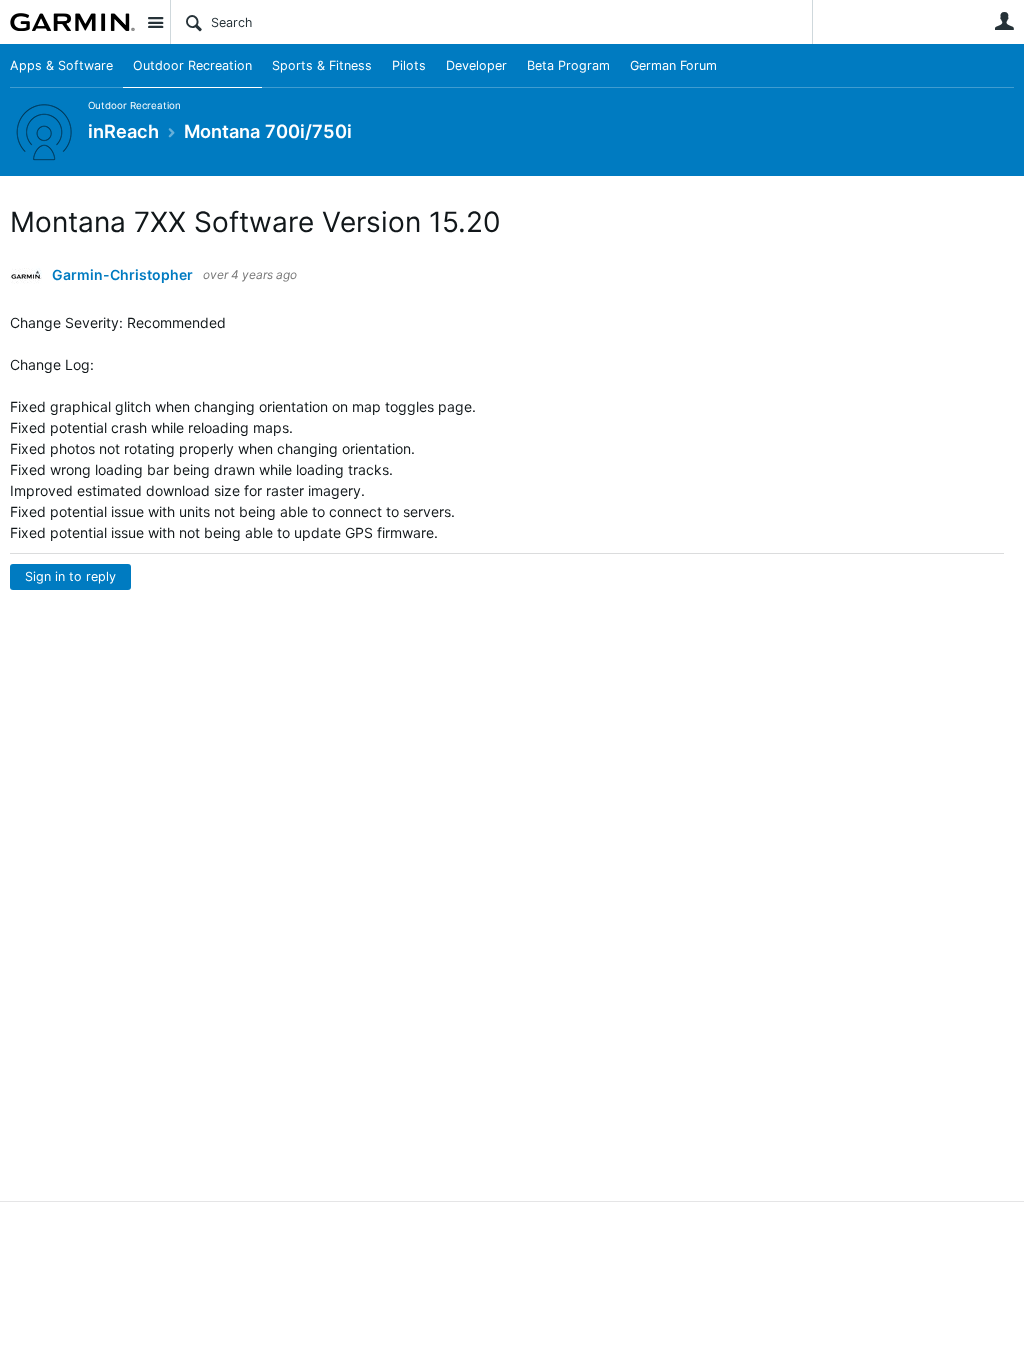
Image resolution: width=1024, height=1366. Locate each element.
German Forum (673, 65)
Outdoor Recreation (192, 65)
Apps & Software (61, 65)
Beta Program (568, 65)
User (1004, 21)
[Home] (72, 22)
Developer (476, 65)
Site (155, 22)
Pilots (409, 65)
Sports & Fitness (322, 65)
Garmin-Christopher (122, 275)
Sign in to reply (70, 576)
